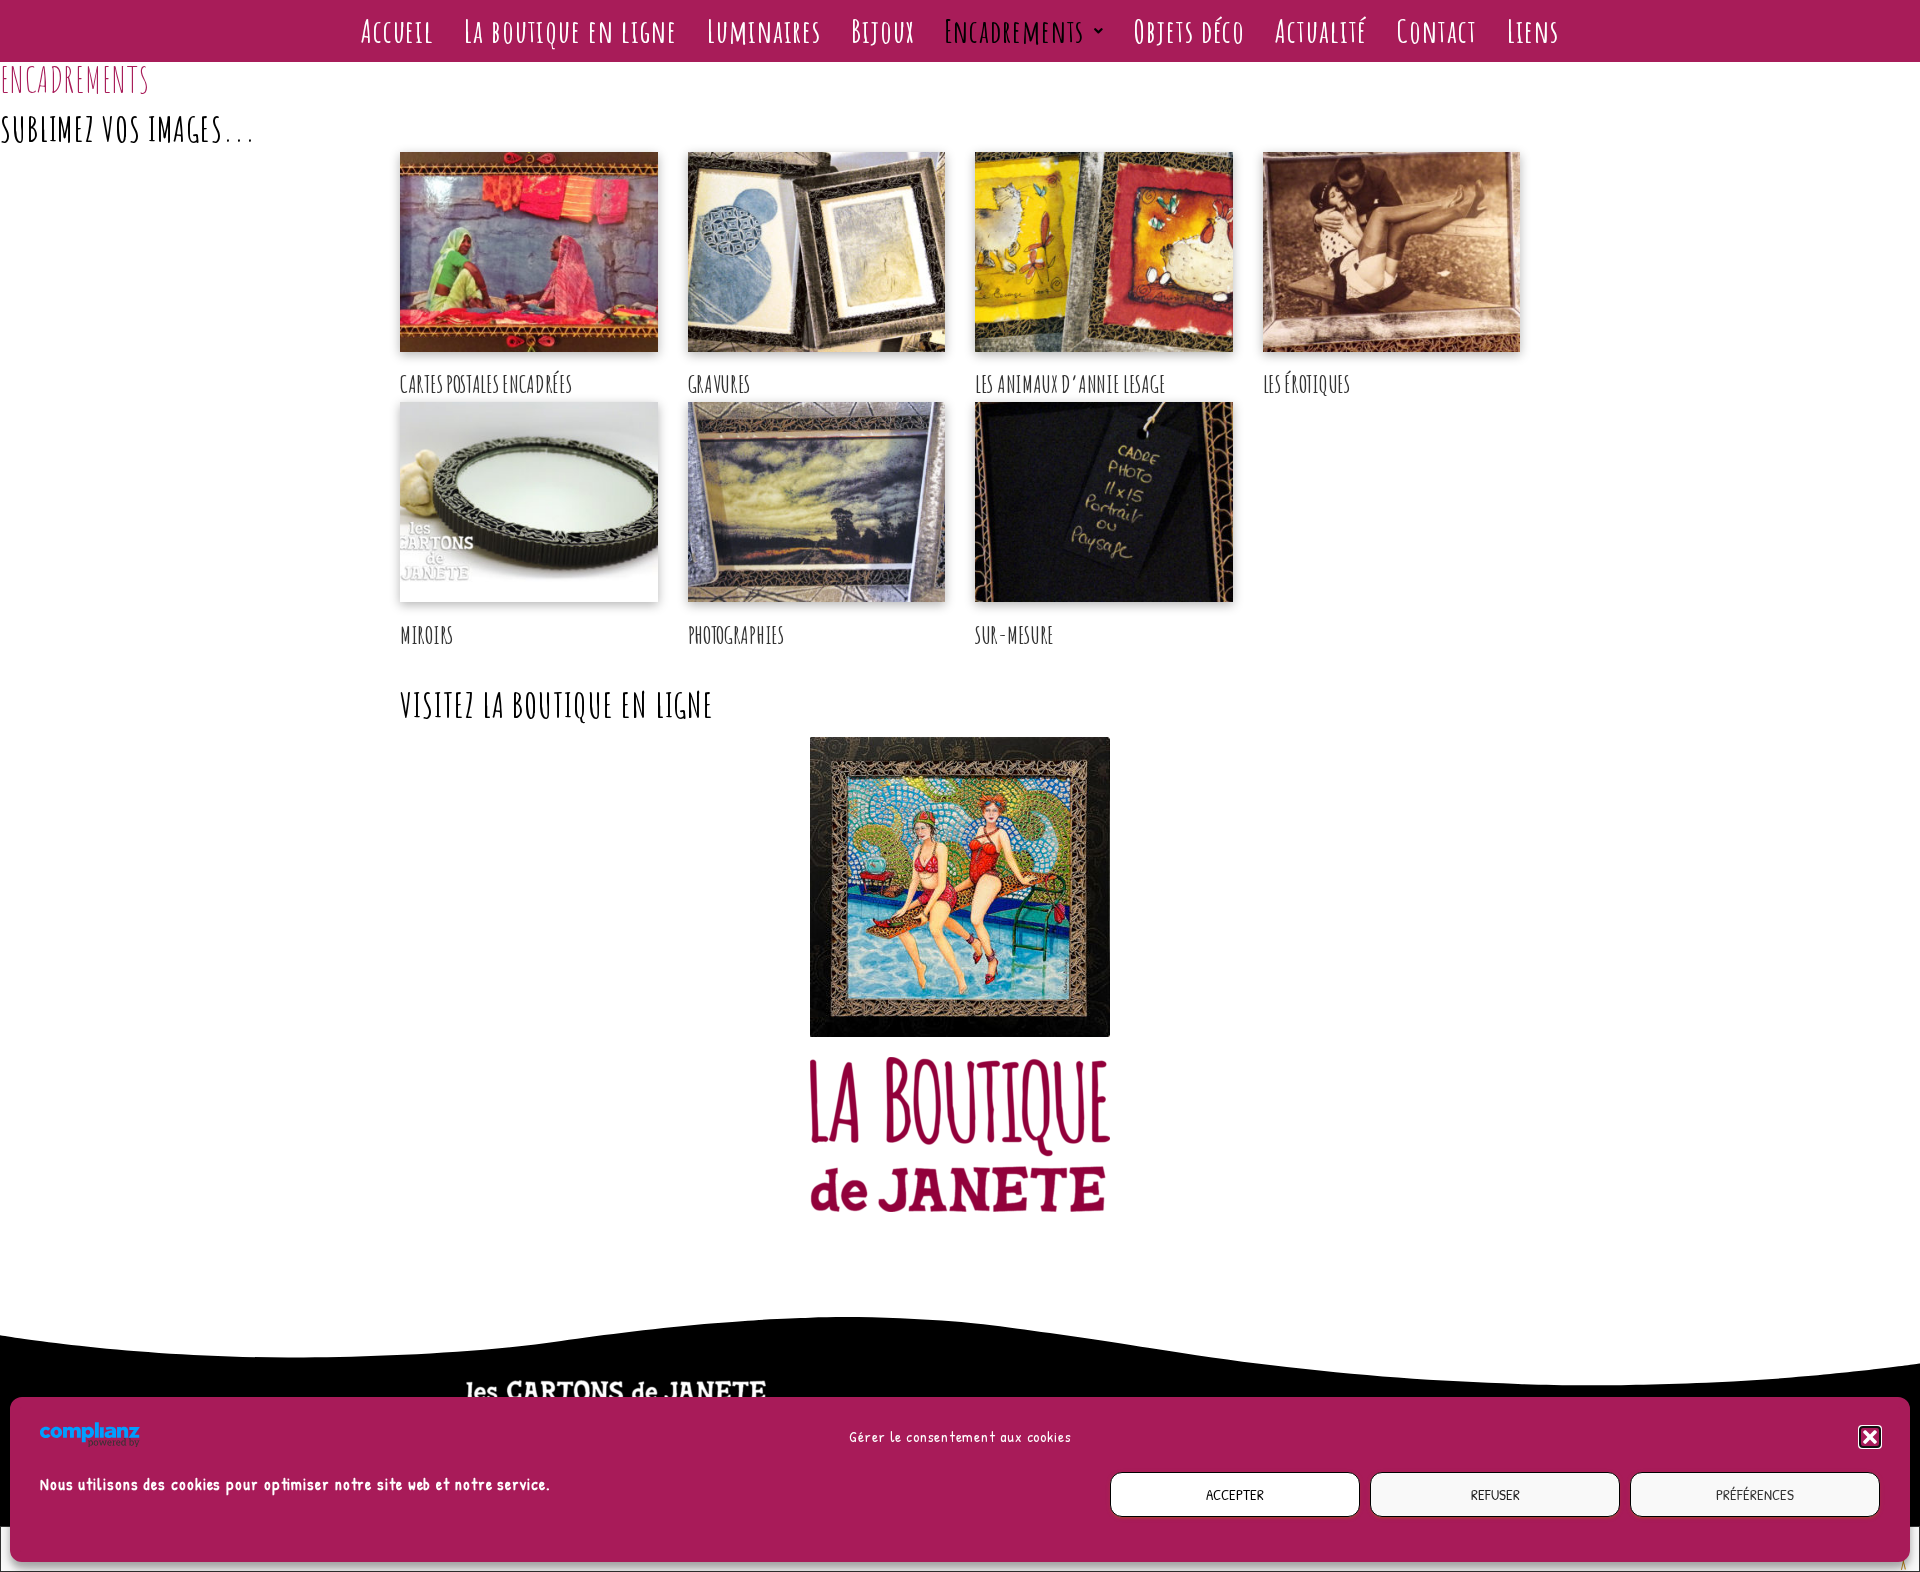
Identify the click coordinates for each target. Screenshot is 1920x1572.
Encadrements (1014, 30)
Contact (1436, 30)
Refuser (1495, 1494)
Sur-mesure (1014, 635)
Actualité (1321, 30)
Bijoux (882, 30)
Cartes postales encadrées (486, 384)
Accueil (397, 30)
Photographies (736, 635)
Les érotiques (1306, 384)
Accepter (1235, 1494)
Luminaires (764, 30)
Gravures (719, 384)
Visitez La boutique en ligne (557, 704)
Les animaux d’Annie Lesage (1070, 384)
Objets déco (1189, 30)
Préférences (1755, 1494)
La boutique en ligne (570, 30)
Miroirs (426, 635)
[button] (1870, 1437)
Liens (1533, 30)
